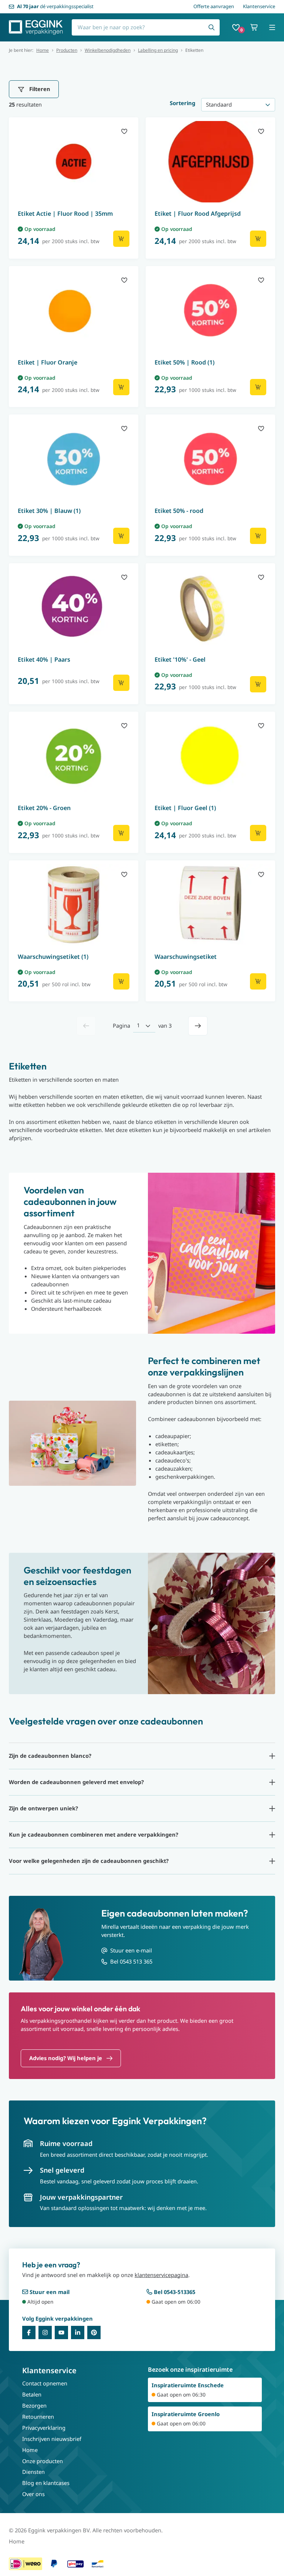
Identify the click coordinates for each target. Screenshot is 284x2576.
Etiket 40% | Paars (44, 659)
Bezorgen (34, 2405)
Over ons (33, 2494)
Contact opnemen (45, 2383)
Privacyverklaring (44, 2428)
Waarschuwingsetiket (186, 957)
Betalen (32, 2394)
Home (43, 50)
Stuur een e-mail (131, 1950)
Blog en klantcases (46, 2483)
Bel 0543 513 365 (131, 1961)
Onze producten (43, 2461)
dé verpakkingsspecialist (55, 6)
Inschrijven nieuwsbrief (52, 2439)
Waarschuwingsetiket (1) (53, 957)
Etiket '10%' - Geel (180, 659)
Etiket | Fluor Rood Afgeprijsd (198, 214)
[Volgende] (198, 1026)
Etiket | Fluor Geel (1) (185, 808)
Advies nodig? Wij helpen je (66, 2058)
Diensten (33, 2472)
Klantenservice (259, 6)
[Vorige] (86, 1026)
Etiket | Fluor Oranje (48, 362)
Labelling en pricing (158, 50)
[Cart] (254, 27)
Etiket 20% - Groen (44, 808)
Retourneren (38, 2417)
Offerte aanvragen (214, 6)
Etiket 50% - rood (179, 511)
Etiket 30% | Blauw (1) (49, 511)
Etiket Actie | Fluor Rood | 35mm (65, 214)
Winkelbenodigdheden (108, 50)
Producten (67, 50)
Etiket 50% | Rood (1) (185, 362)
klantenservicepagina (161, 2275)
